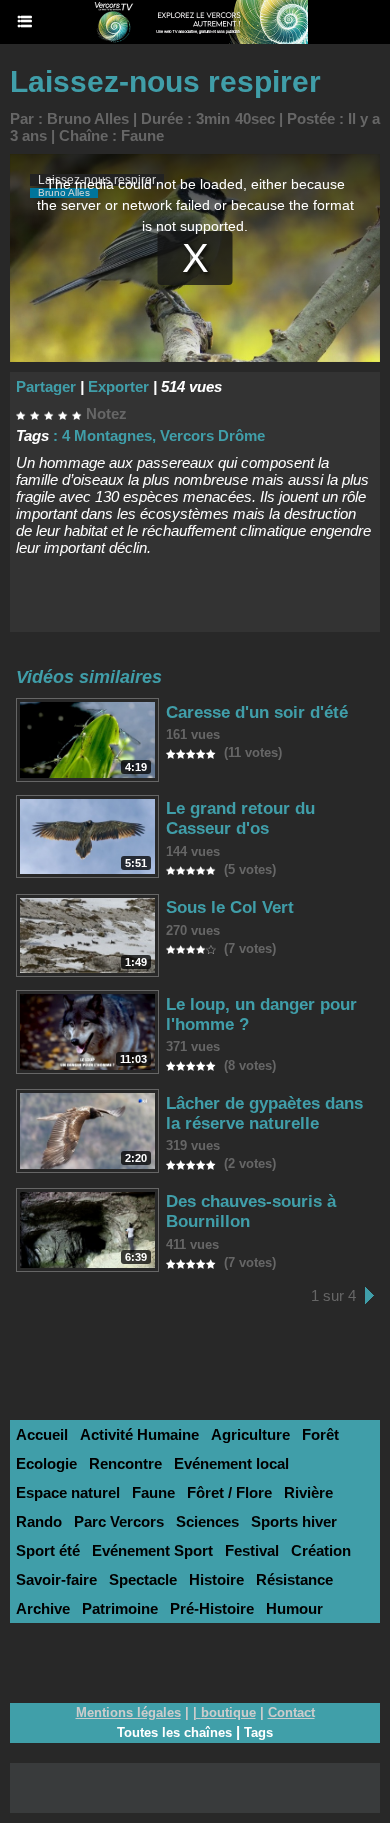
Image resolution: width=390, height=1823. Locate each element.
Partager (46, 386)
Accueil (42, 1434)
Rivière (308, 1492)
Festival (252, 1550)
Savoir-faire (56, 1579)
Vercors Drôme (212, 435)
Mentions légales (128, 1712)
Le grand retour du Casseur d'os (240, 818)
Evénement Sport (152, 1550)
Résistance (294, 1579)
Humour (294, 1608)
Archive (43, 1608)
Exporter (118, 386)
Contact (291, 1712)
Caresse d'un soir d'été (257, 712)
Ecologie (46, 1463)
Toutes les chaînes (174, 1732)
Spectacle (143, 1579)
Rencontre (125, 1463)
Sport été (48, 1550)
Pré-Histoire (212, 1608)
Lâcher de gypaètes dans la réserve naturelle (264, 1113)
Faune (142, 135)
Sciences (207, 1521)
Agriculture (250, 1434)
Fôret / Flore (229, 1492)
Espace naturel (68, 1492)
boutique (228, 1712)
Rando (39, 1521)
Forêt (320, 1434)
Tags (258, 1732)
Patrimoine (120, 1608)
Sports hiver (294, 1521)
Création (321, 1550)
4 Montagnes (107, 435)
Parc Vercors (119, 1521)
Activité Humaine (139, 1434)
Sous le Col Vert (230, 907)
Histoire (216, 1579)
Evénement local (231, 1463)
